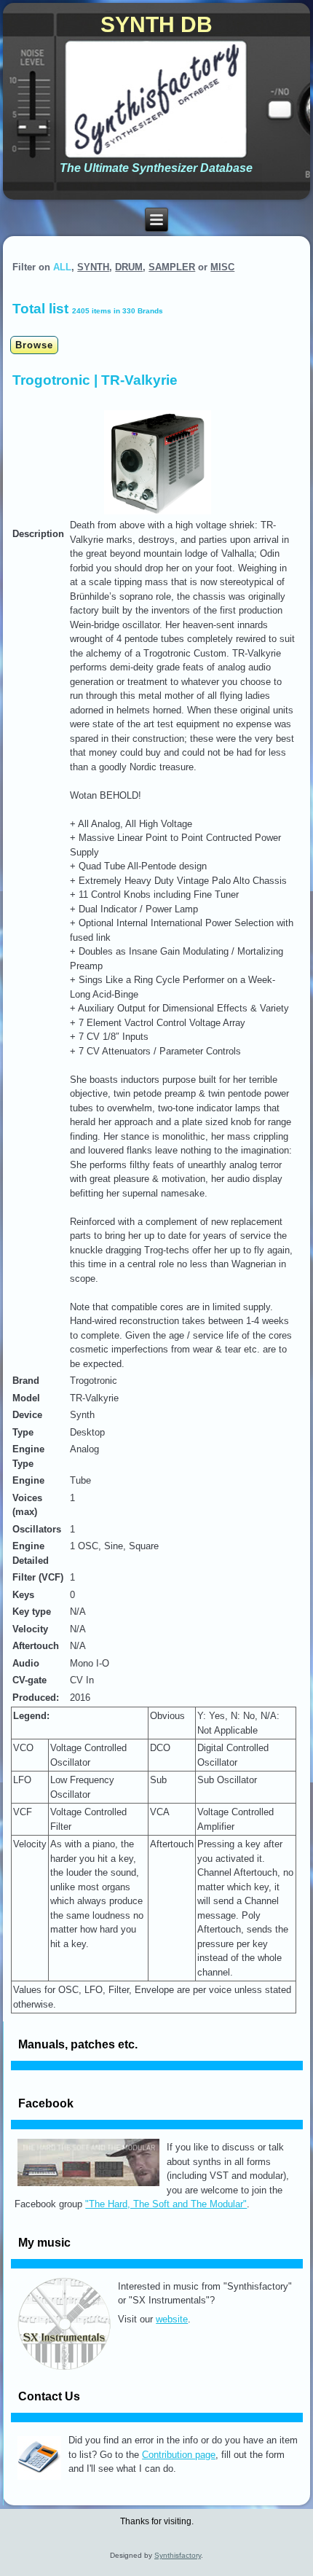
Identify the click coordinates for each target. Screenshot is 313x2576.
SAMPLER (172, 267)
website (172, 2319)
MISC (222, 267)
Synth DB (156, 24)
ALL (62, 267)
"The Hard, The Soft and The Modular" (166, 2204)
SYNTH (93, 267)
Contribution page (179, 2455)
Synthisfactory (178, 2555)
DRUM (129, 267)
